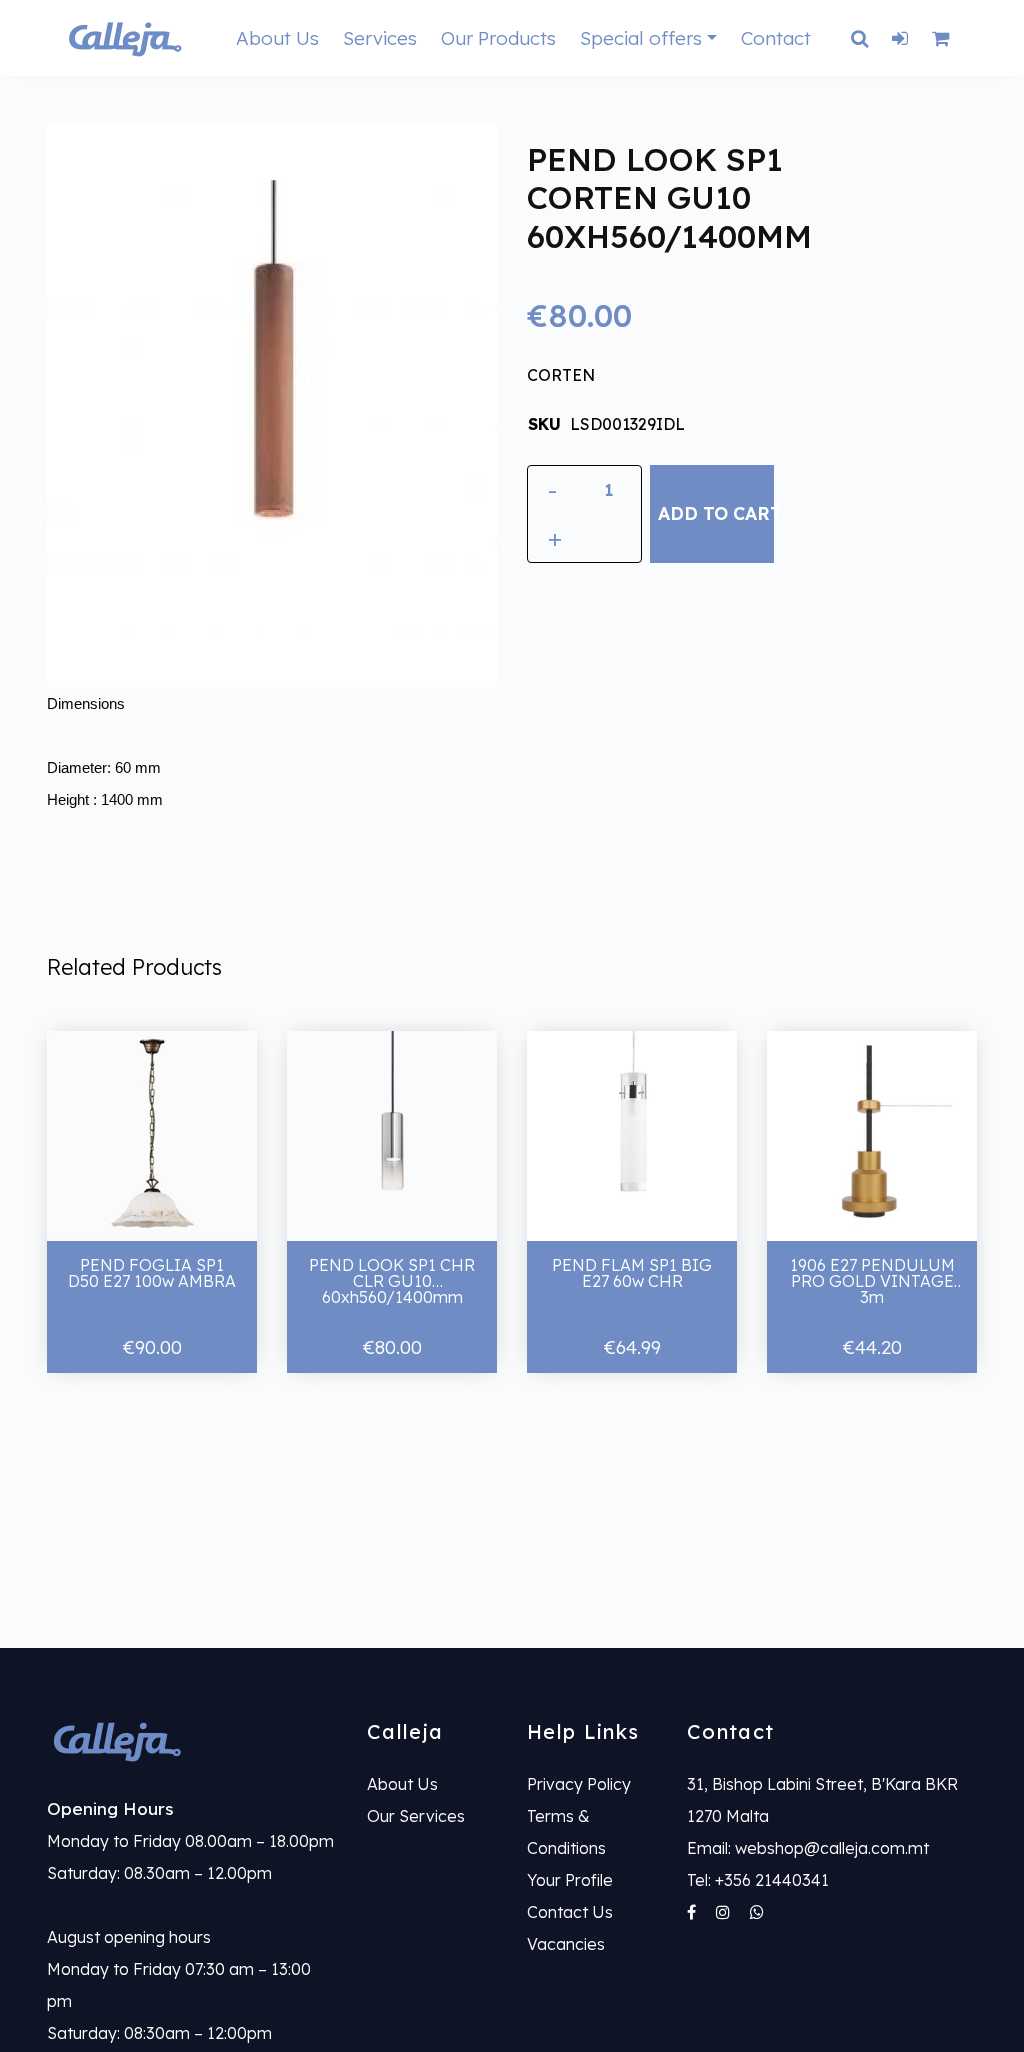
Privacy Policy (579, 1784)
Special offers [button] (641, 38)
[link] (192, 1740)
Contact (776, 38)
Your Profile (570, 1880)
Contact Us (570, 1912)
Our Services (416, 1816)
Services (380, 38)
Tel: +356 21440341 (758, 1880)
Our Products (498, 38)
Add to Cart (715, 513)
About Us (277, 38)
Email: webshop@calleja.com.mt (808, 1848)
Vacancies (566, 1944)
